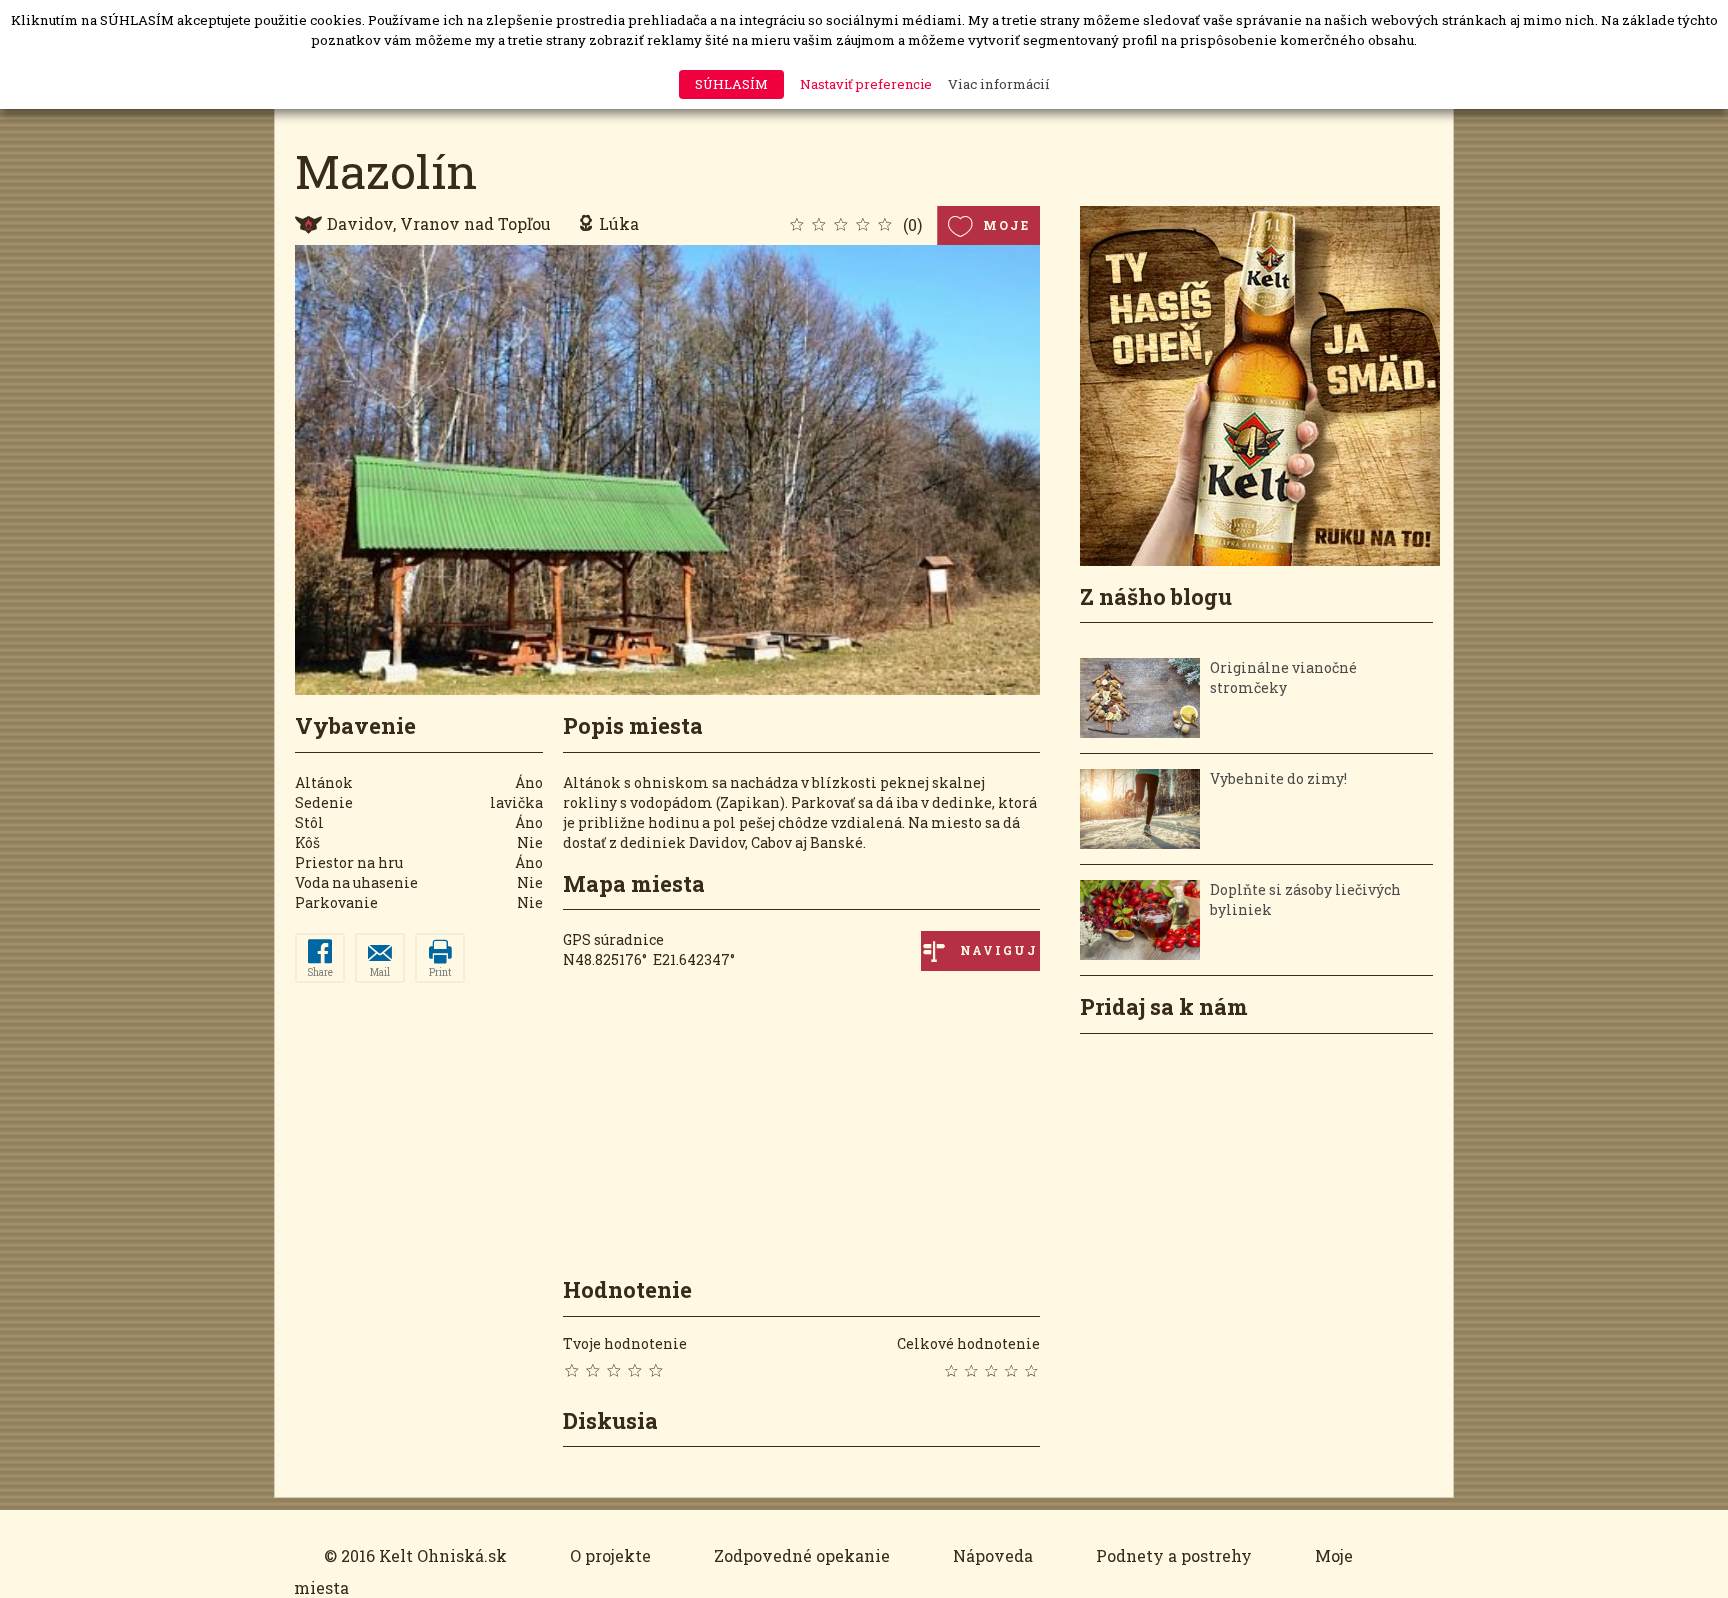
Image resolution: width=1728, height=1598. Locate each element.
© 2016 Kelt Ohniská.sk (415, 1555)
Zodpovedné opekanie (802, 1555)
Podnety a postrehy (1174, 1555)
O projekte (610, 1555)
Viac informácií (999, 84)
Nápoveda (993, 1555)
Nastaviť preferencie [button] (866, 84)
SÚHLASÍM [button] (731, 84)
